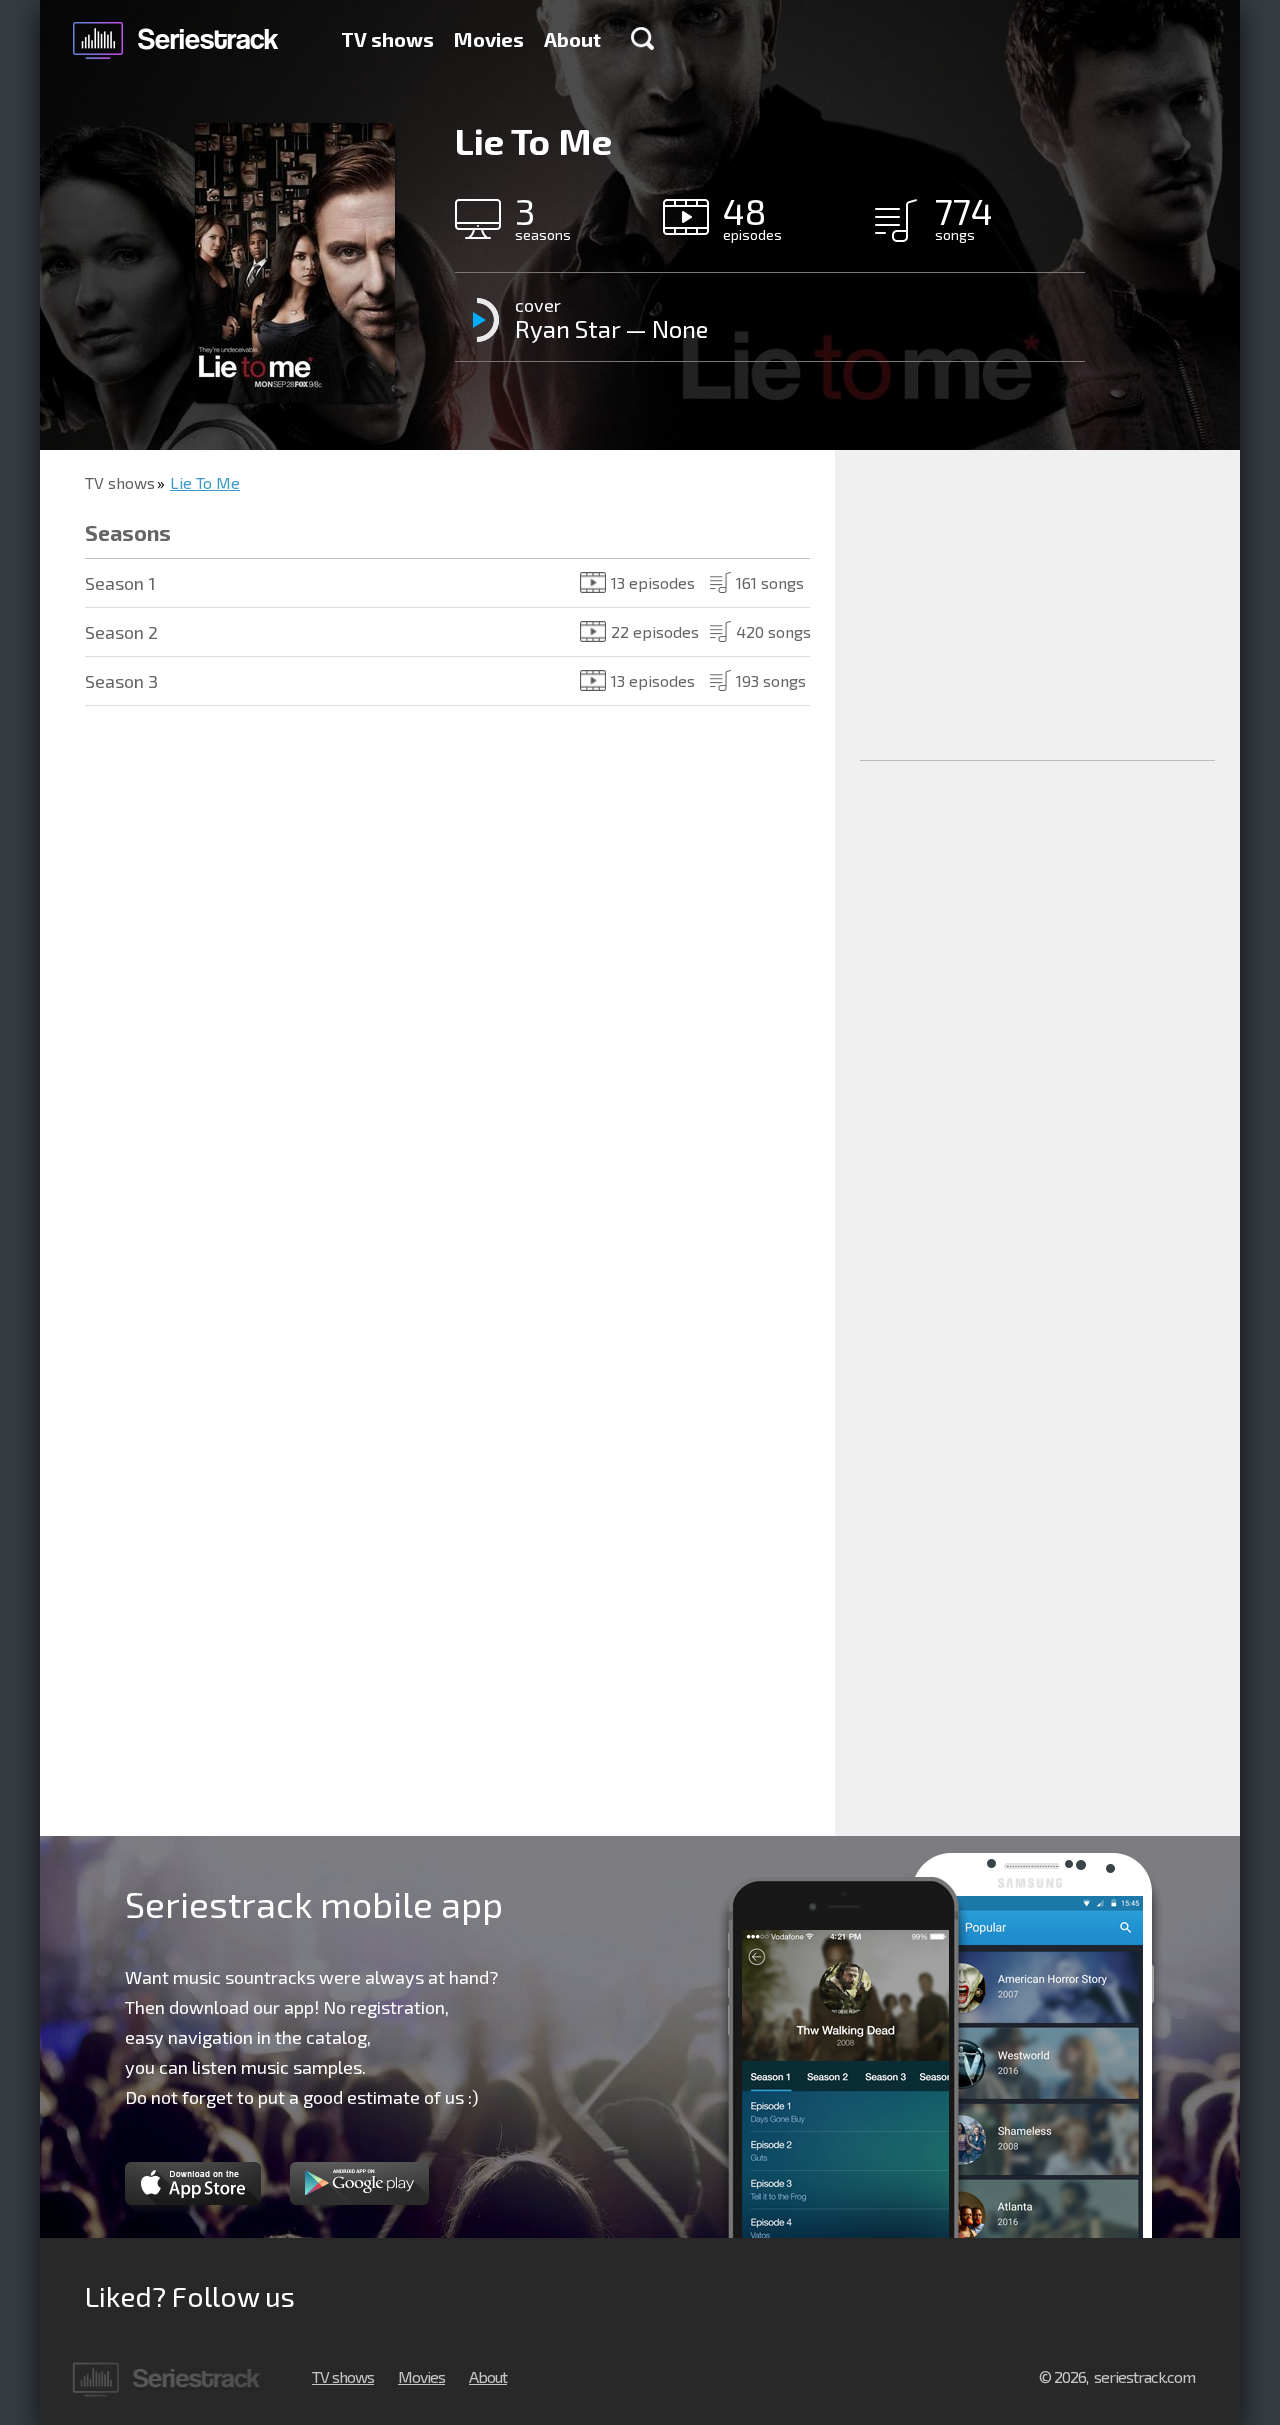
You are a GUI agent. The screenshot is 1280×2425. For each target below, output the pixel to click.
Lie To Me (205, 482)
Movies (489, 39)
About (572, 39)
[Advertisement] (1037, 605)
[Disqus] (437, 1020)
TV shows (387, 39)
